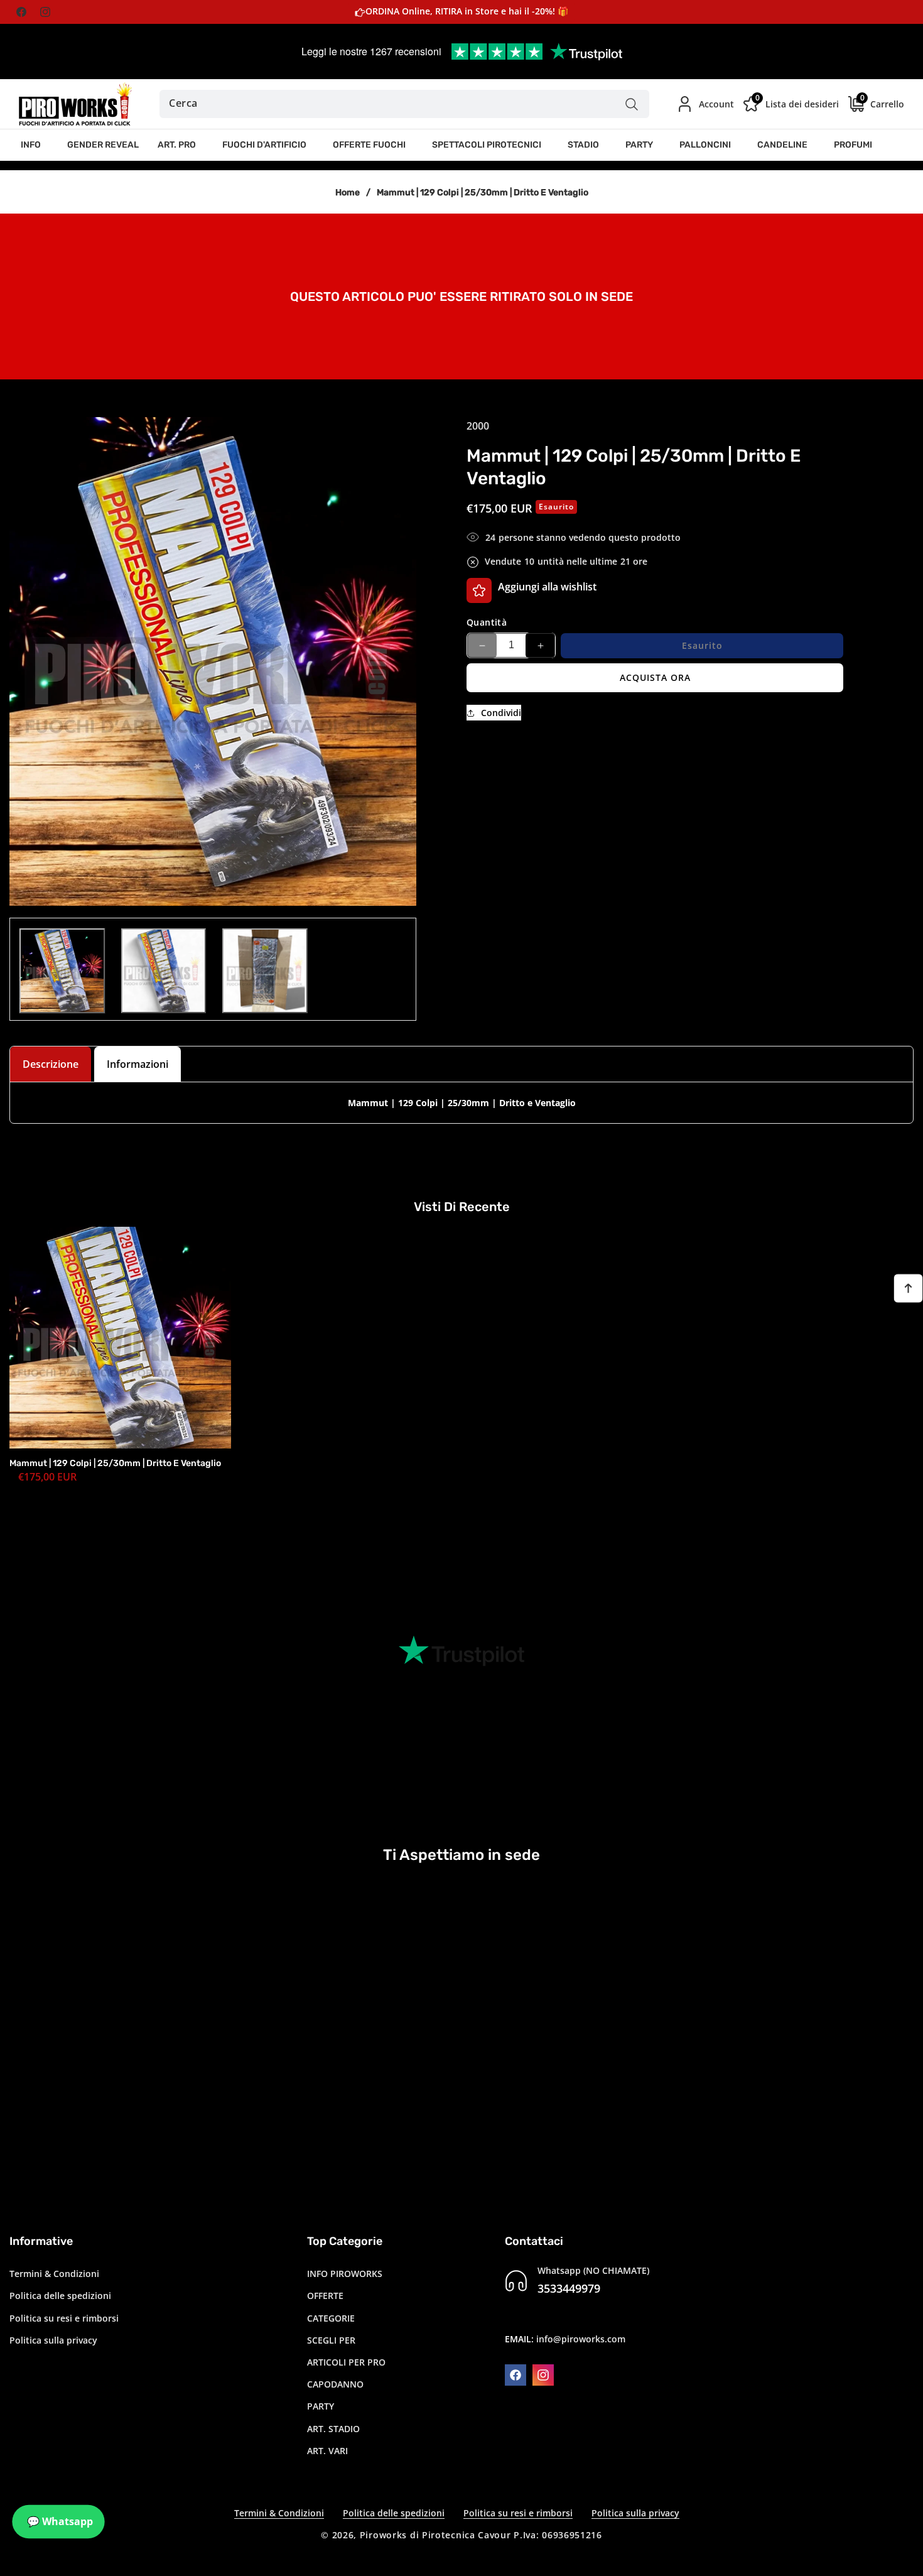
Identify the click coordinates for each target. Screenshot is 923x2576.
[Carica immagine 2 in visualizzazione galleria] (164, 971)
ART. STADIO (333, 2429)
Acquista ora (655, 677)
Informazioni (138, 1064)
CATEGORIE (331, 2318)
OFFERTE (325, 2296)
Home (348, 193)
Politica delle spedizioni (60, 2296)
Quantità (487, 622)
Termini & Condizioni (54, 2274)
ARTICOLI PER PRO (346, 2362)
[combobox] (404, 104)
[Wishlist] (479, 590)
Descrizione (51, 1064)
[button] (35, 145)
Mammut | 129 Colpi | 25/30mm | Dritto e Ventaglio (115, 1463)
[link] (462, 295)
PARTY (321, 2406)
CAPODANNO (335, 2384)
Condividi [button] (501, 713)
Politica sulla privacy (53, 2340)
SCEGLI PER (331, 2340)
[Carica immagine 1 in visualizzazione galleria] (62, 971)
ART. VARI (327, 2451)
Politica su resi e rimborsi (64, 2318)
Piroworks (383, 2535)
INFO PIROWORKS (345, 2274)
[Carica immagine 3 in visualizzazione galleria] (265, 971)
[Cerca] (632, 104)
